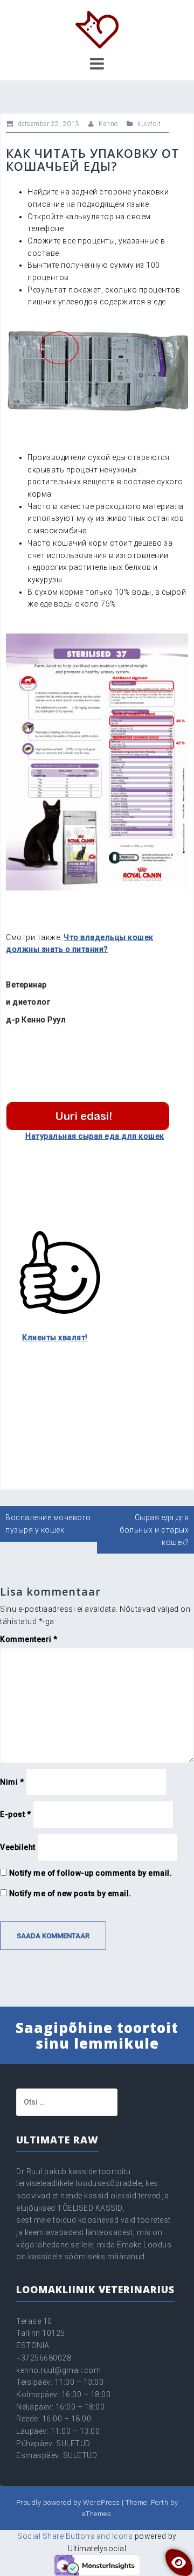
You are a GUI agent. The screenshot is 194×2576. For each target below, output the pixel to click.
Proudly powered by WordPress (68, 2502)
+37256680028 (44, 2358)
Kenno (108, 124)
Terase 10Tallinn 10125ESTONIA (41, 2333)
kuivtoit (149, 124)
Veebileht (18, 1847)
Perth (160, 2502)
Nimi (12, 1782)
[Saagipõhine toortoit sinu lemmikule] (97, 29)
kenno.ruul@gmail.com (58, 2370)
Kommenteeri (29, 1639)
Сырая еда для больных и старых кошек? (154, 1530)
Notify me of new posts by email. (70, 1893)
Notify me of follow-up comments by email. (91, 1873)
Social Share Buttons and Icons (75, 2536)
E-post (15, 1814)
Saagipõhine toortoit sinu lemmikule (97, 2035)
